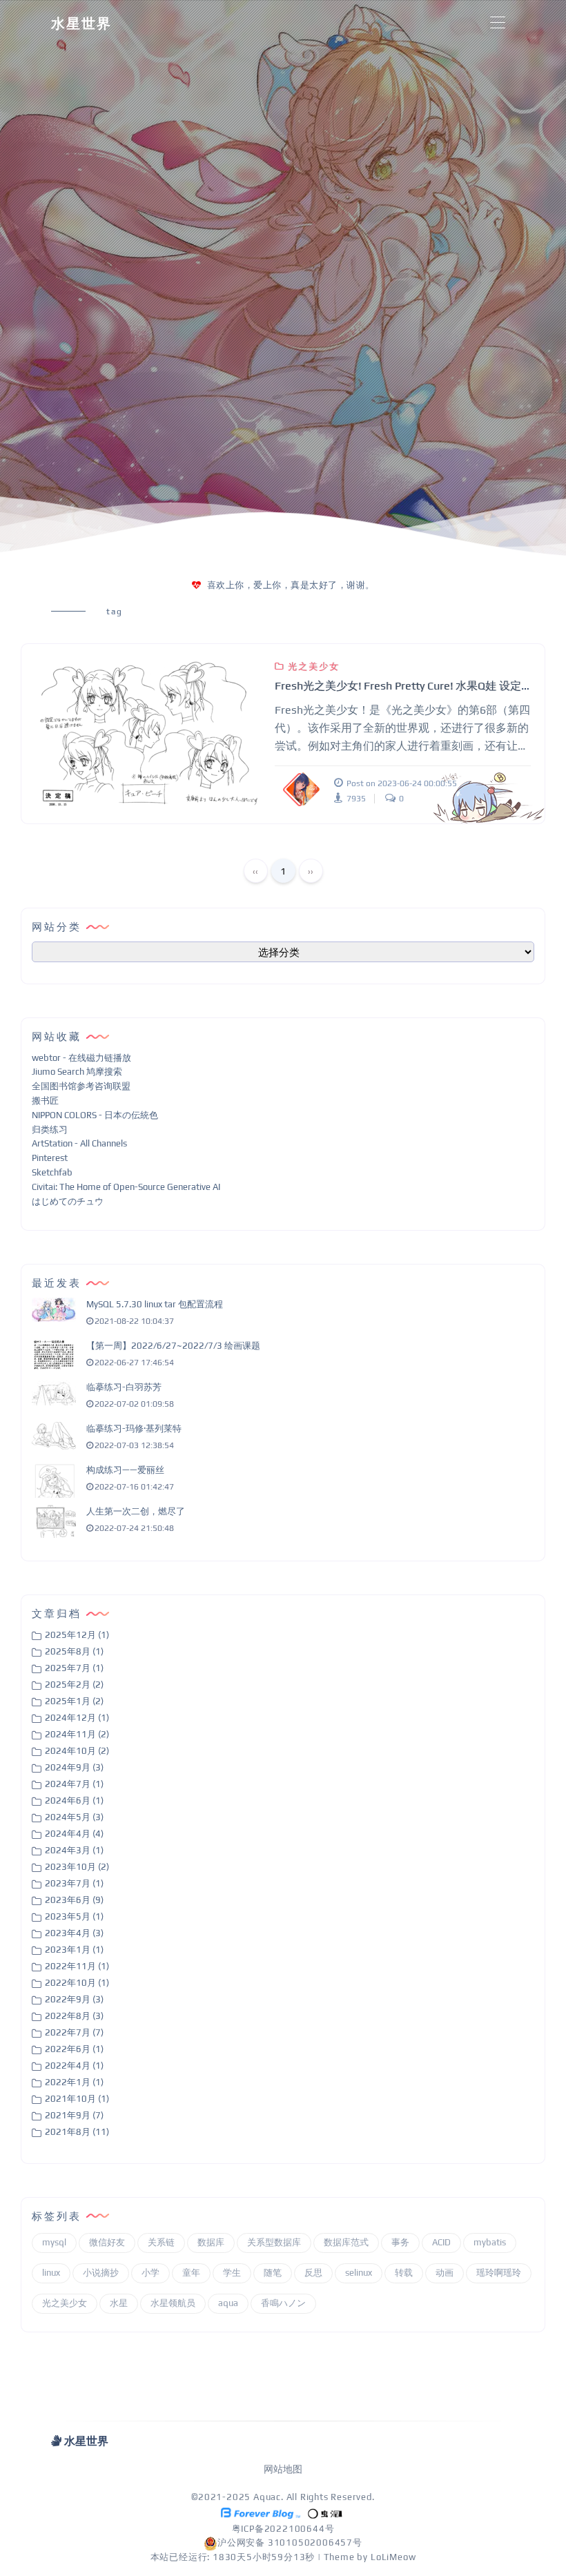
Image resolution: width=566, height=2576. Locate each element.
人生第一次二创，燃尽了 (136, 1511)
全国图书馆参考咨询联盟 (81, 1086)
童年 (191, 2273)
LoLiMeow (393, 2557)
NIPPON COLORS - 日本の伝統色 (95, 1115)
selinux (359, 2273)
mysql (54, 2242)
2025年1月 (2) (74, 1701)
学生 (232, 2273)
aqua (228, 2303)
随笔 (273, 2273)
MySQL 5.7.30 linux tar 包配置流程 (155, 1304)
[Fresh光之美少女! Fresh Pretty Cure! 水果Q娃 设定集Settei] (148, 734)
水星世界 (81, 23)
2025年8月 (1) (74, 1651)
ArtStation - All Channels (79, 1143)
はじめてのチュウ (68, 1201)
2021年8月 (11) (77, 2132)
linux (51, 2273)
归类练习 (50, 1130)
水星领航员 (173, 2303)
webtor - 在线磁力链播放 (81, 1058)
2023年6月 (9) (74, 1900)
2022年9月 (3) (74, 1999)
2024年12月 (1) (77, 1718)
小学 (150, 2273)
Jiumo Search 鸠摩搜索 (77, 1072)
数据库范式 (346, 2242)
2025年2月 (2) (74, 1685)
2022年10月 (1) (77, 1983)
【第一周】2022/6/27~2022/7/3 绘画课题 (173, 1346)
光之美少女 (314, 666)
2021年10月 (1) (77, 2099)
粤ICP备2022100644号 (283, 2529)
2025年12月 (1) (77, 1635)
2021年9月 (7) (74, 2115)
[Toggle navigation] (497, 23)
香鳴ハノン (283, 2303)
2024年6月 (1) (74, 1801)
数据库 (211, 2242)
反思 (313, 2273)
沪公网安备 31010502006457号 (290, 2543)
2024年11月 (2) (77, 1734)
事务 (400, 2242)
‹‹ (255, 871)
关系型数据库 (274, 2242)
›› (311, 871)
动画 (445, 2273)
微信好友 (107, 2242)
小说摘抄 (101, 2273)
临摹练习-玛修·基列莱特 (134, 1428)
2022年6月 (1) (74, 2049)
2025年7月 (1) (74, 1668)
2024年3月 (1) (74, 1850)
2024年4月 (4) (74, 1834)
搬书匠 (45, 1101)
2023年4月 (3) (74, 1933)
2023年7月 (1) (74, 1883)
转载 (404, 2273)
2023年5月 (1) (74, 1916)
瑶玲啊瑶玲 (499, 2273)
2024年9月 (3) (74, 1767)
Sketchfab (52, 1172)
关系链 (161, 2242)
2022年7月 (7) (74, 2032)
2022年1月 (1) (74, 2082)
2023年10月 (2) (77, 1867)
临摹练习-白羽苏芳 (124, 1387)
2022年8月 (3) (74, 2016)
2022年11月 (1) (77, 1966)
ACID (441, 2242)
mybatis (490, 2242)
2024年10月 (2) (77, 1751)
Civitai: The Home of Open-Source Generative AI (126, 1187)
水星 (119, 2303)
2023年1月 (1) (74, 1950)
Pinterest (50, 1158)
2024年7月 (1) (74, 1784)
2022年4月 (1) (74, 2066)
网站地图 (283, 2469)
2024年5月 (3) (74, 1817)
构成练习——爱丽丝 (125, 1470)
